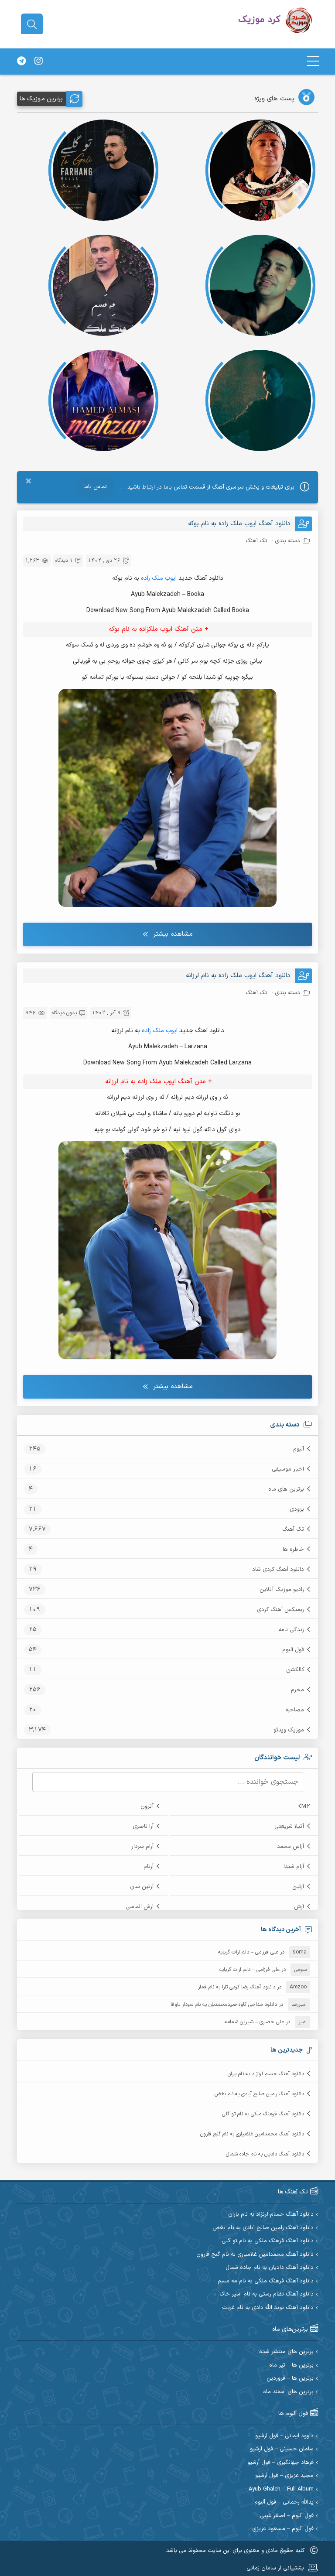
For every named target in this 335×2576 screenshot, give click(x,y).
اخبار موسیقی (288, 1469)
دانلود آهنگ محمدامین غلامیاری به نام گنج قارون (252, 2134)
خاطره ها (293, 1550)
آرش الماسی (140, 1907)
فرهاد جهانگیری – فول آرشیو (280, 2463)
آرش (299, 1907)
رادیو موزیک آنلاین (282, 1590)
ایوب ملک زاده (159, 578)
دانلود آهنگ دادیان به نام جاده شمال (265, 2154)
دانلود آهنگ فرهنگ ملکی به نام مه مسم (266, 2281)
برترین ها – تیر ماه (291, 2366)
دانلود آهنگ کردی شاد (278, 1570)
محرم (297, 1690)
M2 (306, 1806)
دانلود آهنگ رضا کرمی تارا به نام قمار (237, 1987)
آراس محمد (291, 1847)
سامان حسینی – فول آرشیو (282, 2449)
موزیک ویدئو (289, 1730)
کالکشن (295, 1670)
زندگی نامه (291, 1630)
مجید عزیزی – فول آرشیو (284, 2476)
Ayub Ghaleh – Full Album (281, 2489)
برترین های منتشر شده (286, 2352)
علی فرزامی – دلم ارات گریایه (248, 1952)
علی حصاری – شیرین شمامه (254, 2022)
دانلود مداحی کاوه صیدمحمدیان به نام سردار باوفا (224, 2005)
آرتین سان (142, 1887)
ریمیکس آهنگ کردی (280, 1610)
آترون (147, 1806)
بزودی (297, 1509)
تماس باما (95, 487)
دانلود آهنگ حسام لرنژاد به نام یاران (266, 2074)
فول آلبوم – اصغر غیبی (287, 2516)
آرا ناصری (143, 1827)
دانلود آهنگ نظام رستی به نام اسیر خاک (267, 2294)
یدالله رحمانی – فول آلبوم (284, 2502)
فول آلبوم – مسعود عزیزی (283, 2529)
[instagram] (38, 62)
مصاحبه (295, 1710)
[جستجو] (32, 24)
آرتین (298, 1887)
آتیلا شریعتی (289, 1827)
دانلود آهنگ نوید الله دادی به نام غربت (268, 2308)
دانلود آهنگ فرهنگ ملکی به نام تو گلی (263, 2114)
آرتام (149, 1867)
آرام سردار (142, 1847)
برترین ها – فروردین (290, 2379)
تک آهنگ (293, 1529)
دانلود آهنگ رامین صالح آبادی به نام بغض (259, 2094)
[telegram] (21, 62)
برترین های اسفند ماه (288, 2392)
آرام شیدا (294, 1867)
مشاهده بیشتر (173, 934)
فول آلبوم (293, 1650)
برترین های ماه (286, 1489)
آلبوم (299, 1449)
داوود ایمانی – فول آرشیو (284, 2436)
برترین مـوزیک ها (41, 99)
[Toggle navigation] (313, 61)
